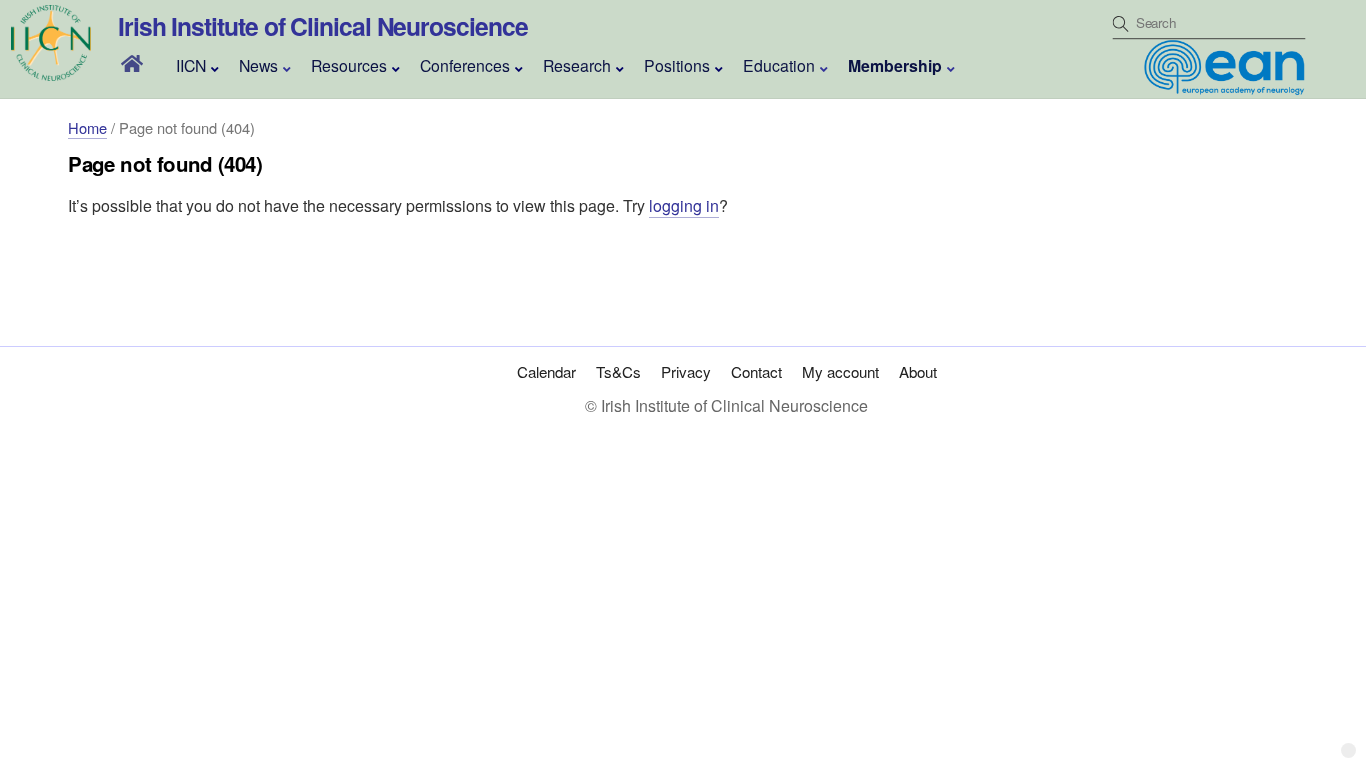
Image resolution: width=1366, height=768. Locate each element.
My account (840, 371)
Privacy (686, 371)
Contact (756, 371)
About (918, 371)
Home (87, 127)
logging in (684, 205)
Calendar (546, 371)
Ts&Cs (618, 371)
